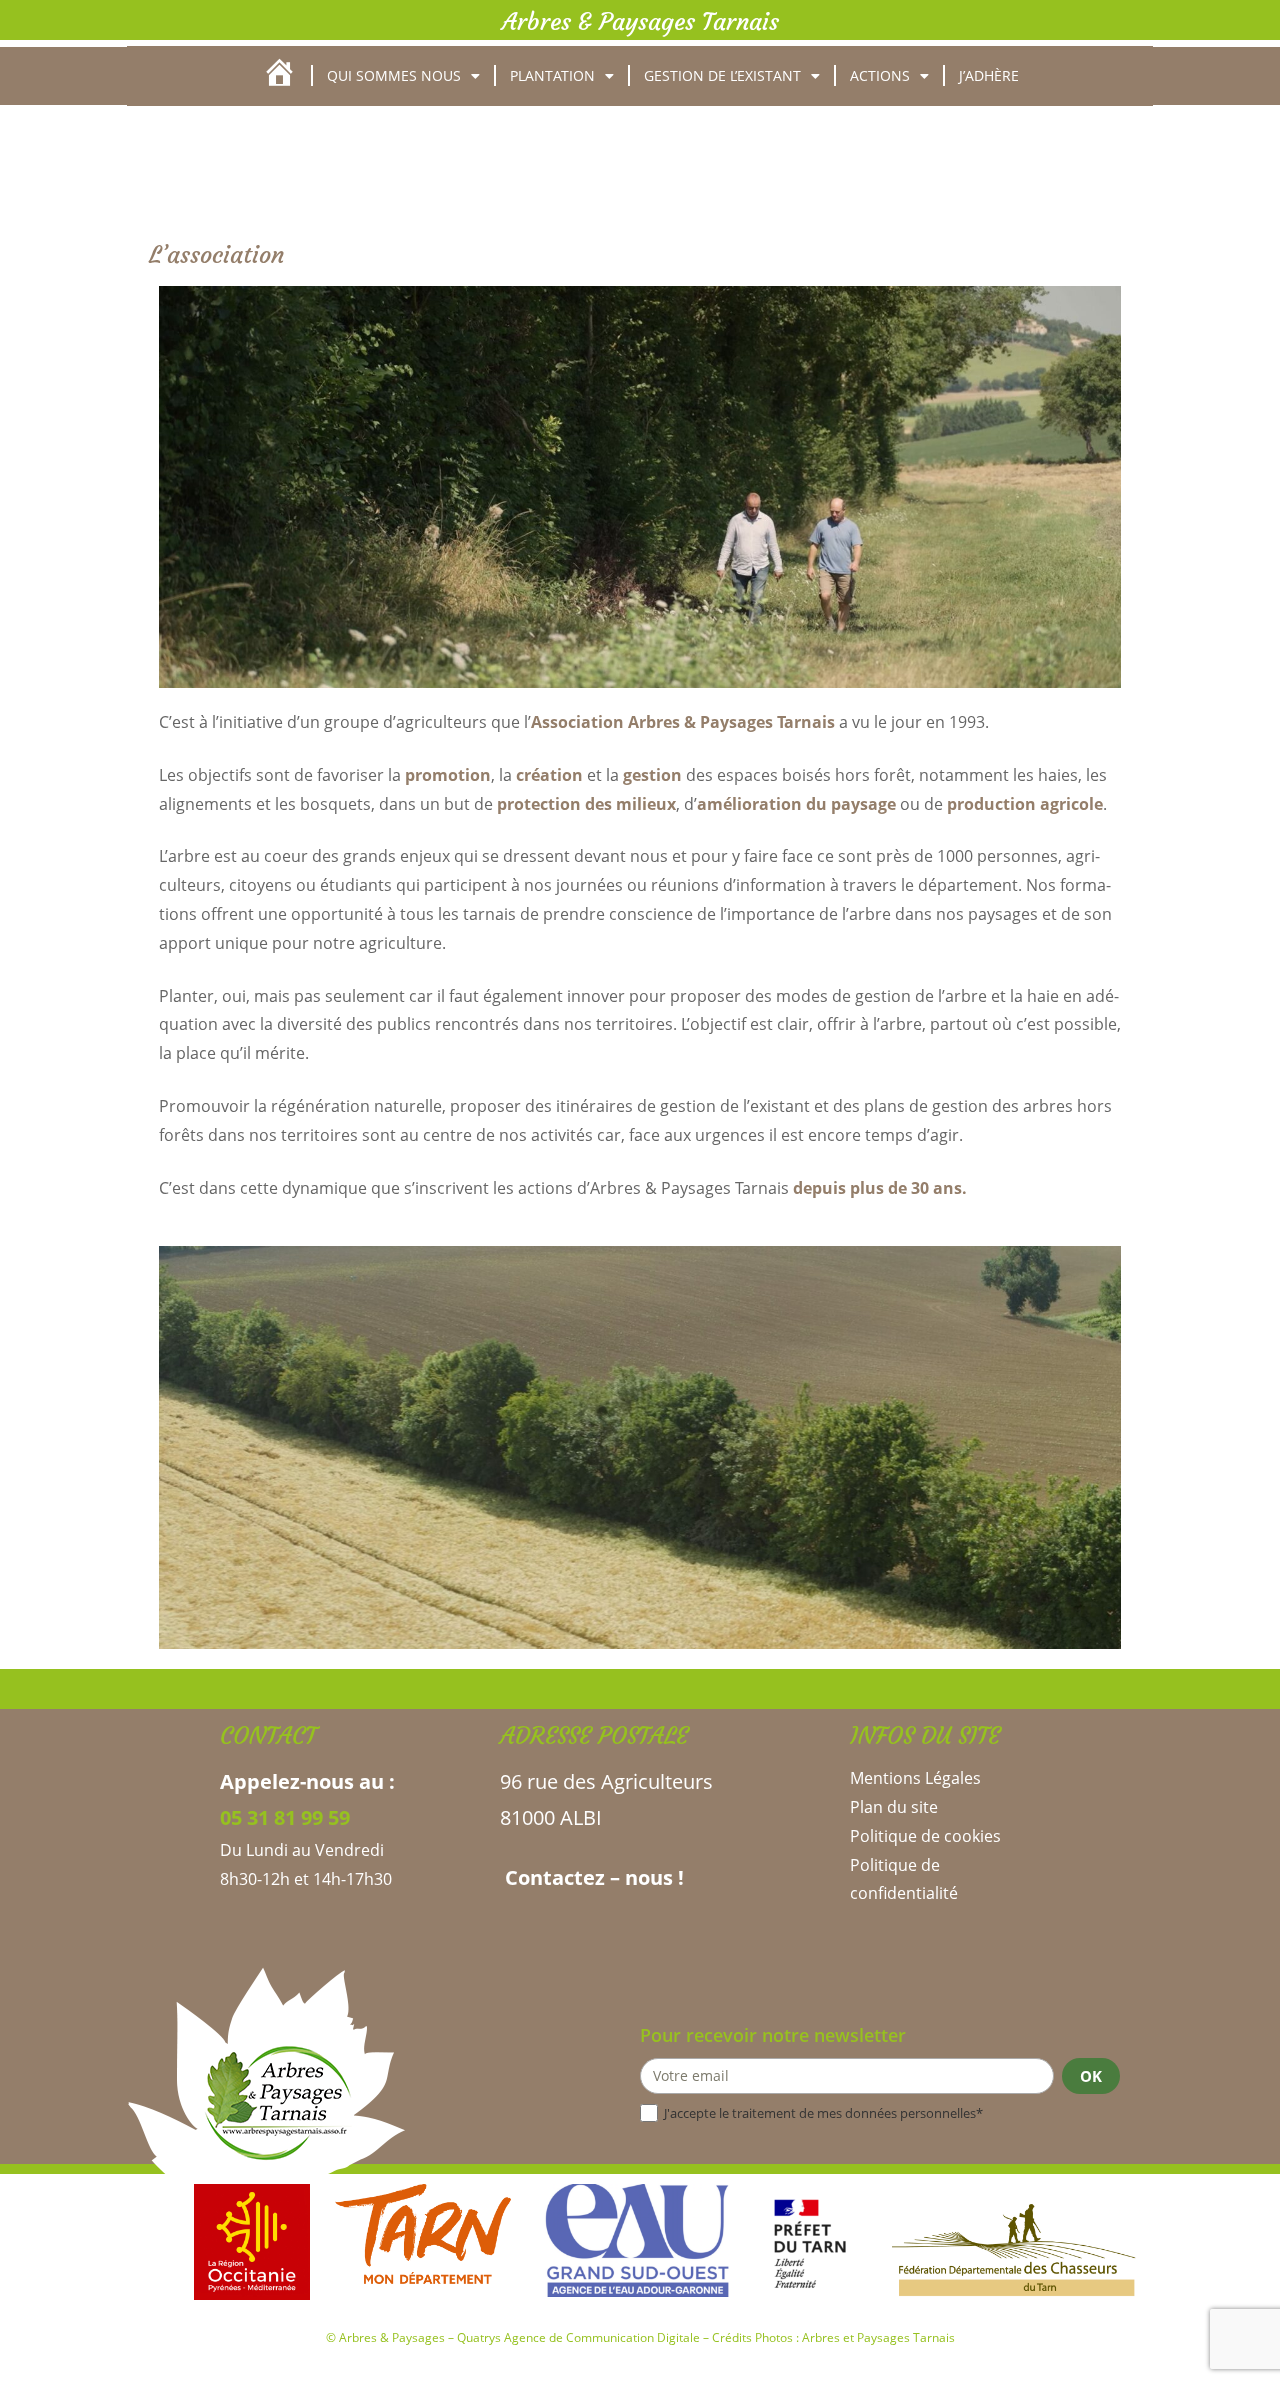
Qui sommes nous (394, 75)
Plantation (552, 75)
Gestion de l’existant (722, 75)
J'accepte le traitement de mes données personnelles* (823, 2113)
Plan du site (894, 1807)
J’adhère (989, 75)
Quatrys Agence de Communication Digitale (578, 2337)
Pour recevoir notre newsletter (773, 2035)
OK (1091, 2076)
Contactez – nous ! (592, 1877)
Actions (880, 75)
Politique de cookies (925, 1836)
